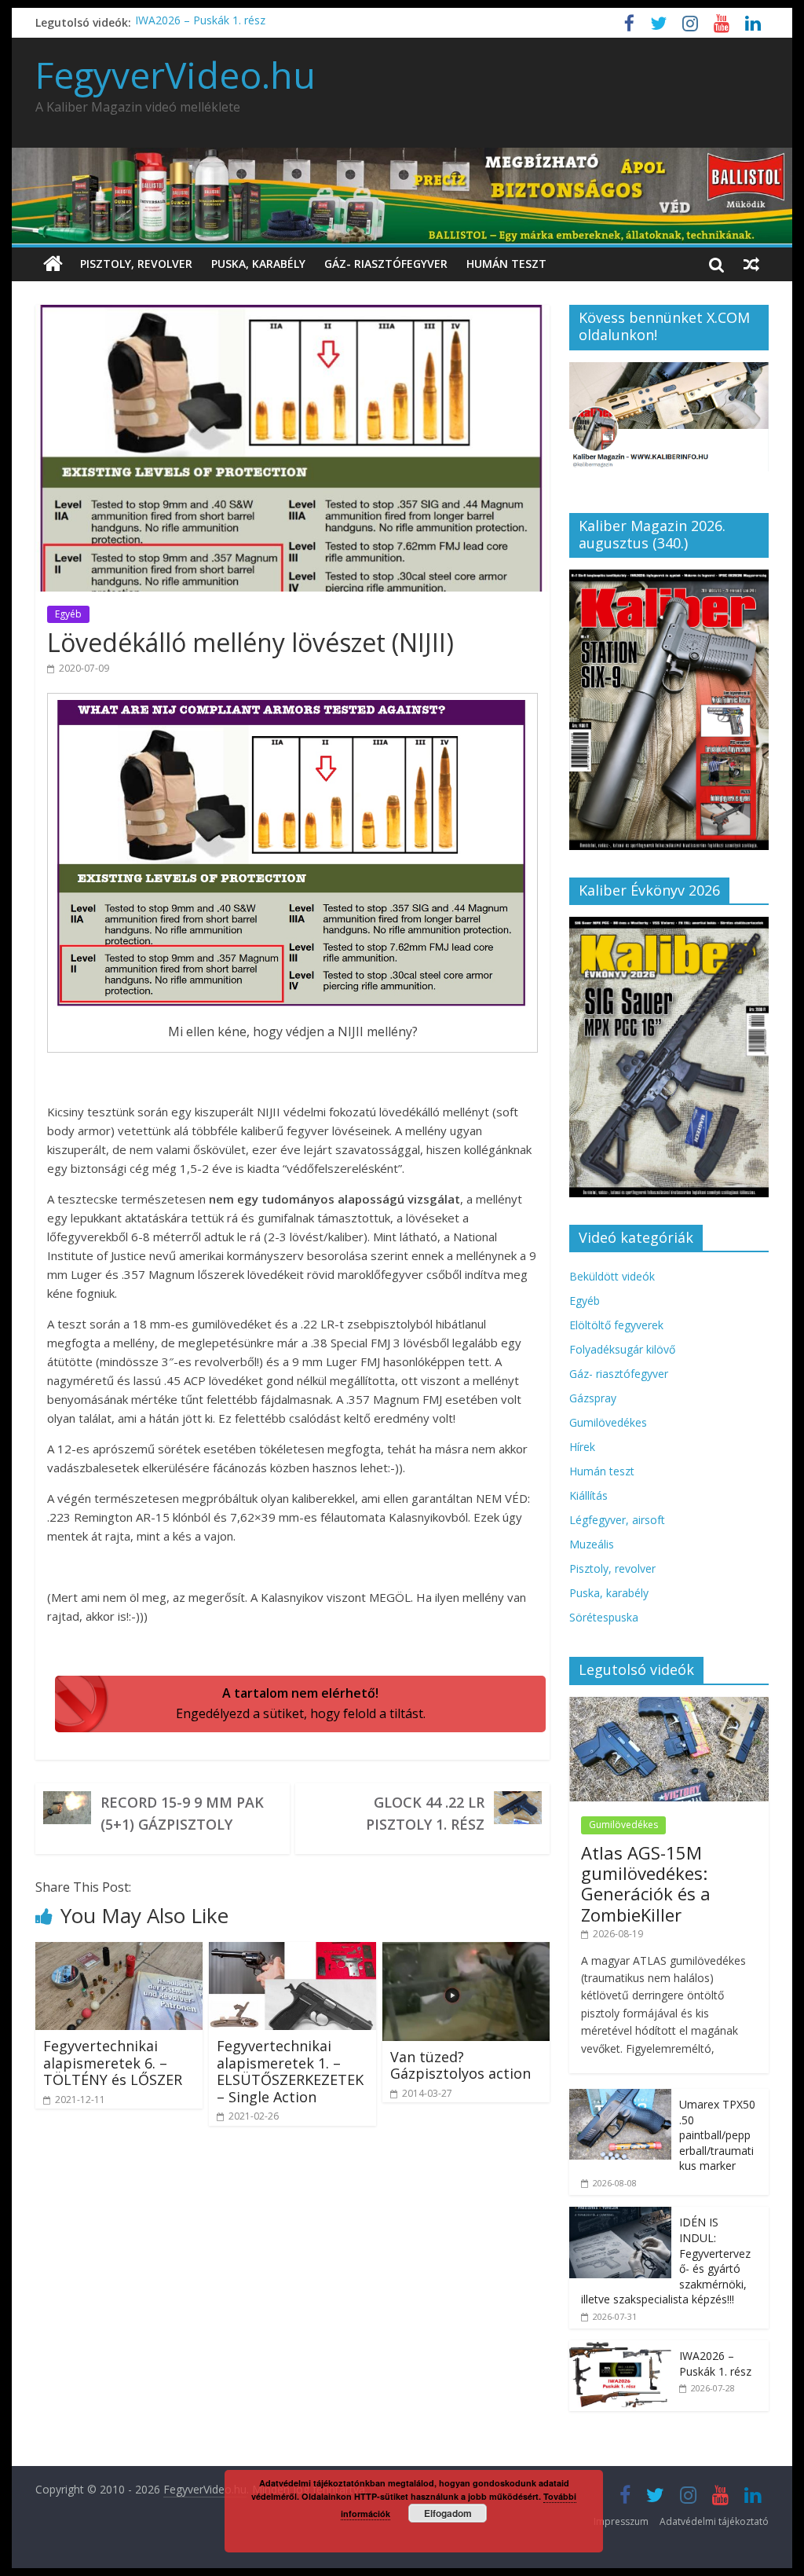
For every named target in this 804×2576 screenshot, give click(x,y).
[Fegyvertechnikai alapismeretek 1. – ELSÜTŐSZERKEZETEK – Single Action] (292, 1951)
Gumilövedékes (608, 1422)
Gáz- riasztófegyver (386, 264)
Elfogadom (448, 2513)
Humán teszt (506, 264)
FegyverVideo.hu (175, 75)
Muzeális (592, 1544)
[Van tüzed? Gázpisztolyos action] (466, 1951)
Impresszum (621, 2521)
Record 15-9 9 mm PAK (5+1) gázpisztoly (182, 1813)
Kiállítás (588, 1495)
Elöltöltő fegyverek (616, 1325)
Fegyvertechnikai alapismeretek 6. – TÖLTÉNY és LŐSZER (113, 2063)
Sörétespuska (604, 1617)
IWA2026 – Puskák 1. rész (200, 22)
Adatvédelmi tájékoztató (714, 2521)
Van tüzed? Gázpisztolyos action (460, 2065)
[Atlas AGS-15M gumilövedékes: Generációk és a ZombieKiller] (669, 1705)
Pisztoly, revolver (136, 264)
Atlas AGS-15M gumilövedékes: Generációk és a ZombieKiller (646, 1883)
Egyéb (68, 614)
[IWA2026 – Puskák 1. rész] (620, 2349)
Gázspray (593, 1398)
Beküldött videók (612, 1276)
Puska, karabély (258, 264)
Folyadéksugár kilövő (622, 1349)
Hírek (582, 1447)
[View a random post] (751, 264)
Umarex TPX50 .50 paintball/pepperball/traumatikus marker (717, 2135)
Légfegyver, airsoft (617, 1520)
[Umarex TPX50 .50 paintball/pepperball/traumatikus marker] (620, 2097)
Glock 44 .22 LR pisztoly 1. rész (425, 1813)
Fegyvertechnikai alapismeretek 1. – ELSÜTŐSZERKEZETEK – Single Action (290, 2071)
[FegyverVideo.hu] (53, 264)
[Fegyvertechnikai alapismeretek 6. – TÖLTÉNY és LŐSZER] (119, 1951)
